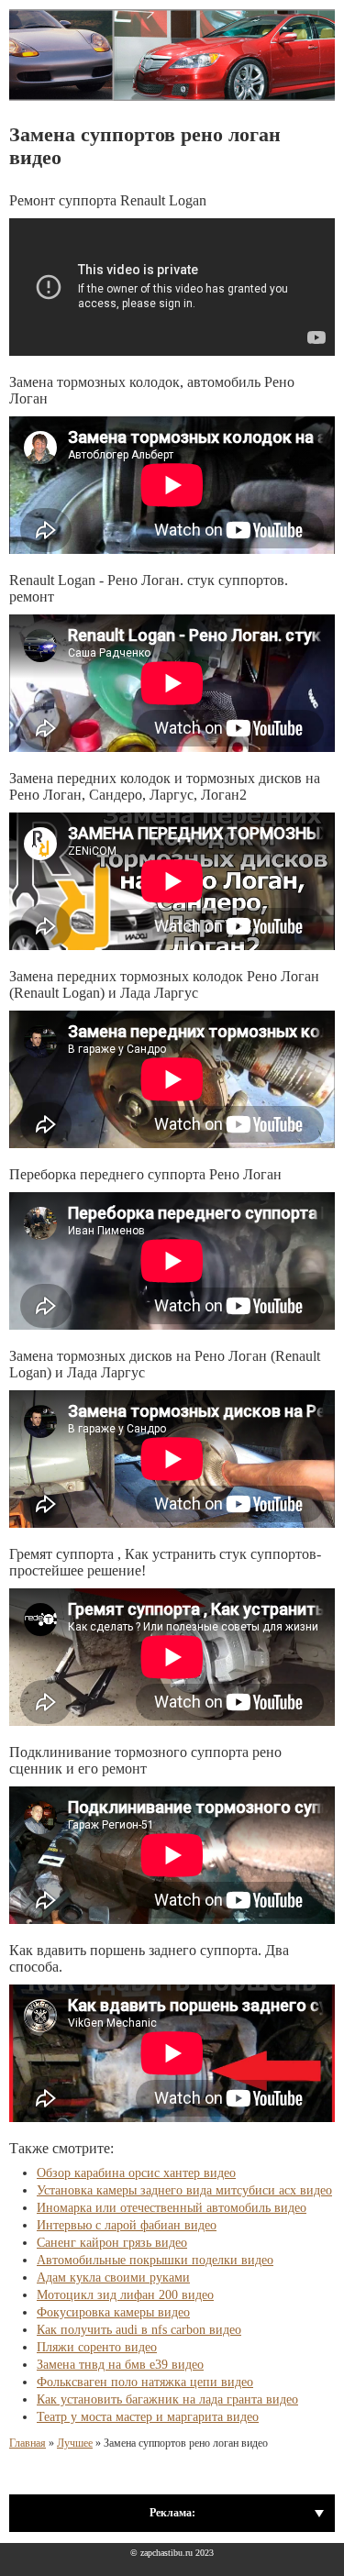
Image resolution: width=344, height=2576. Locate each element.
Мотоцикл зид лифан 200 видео (125, 2295)
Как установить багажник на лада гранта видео (167, 2399)
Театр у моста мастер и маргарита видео (148, 2417)
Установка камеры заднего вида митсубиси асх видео (184, 2190)
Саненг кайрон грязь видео (112, 2243)
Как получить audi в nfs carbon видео (139, 2330)
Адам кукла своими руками (113, 2277)
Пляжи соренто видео (97, 2347)
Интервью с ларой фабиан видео (127, 2225)
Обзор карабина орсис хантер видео (136, 2173)
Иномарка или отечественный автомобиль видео (172, 2208)
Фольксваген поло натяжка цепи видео (145, 2382)
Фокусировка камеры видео (113, 2312)
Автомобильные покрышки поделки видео (155, 2260)
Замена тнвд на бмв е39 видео (120, 2365)
